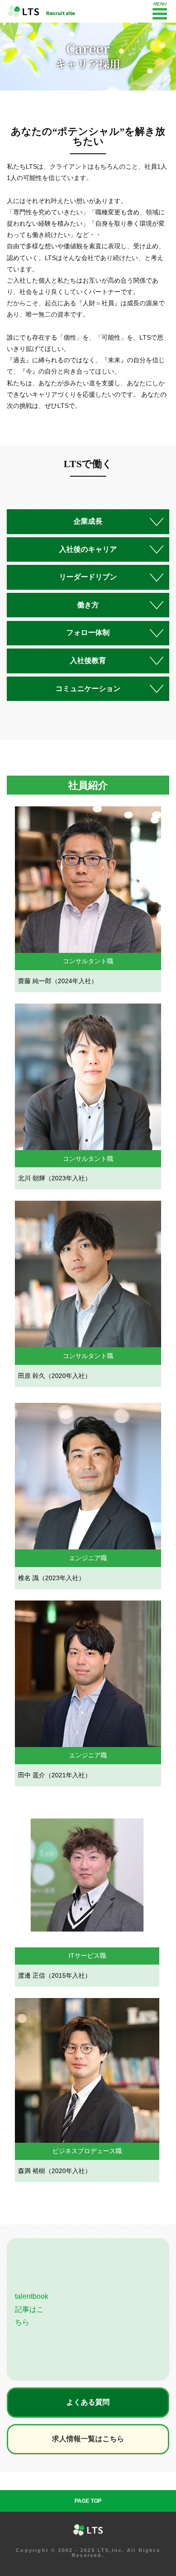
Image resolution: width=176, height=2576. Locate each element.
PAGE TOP (88, 2501)
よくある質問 (88, 2402)
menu (160, 14)
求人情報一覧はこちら (88, 2439)
